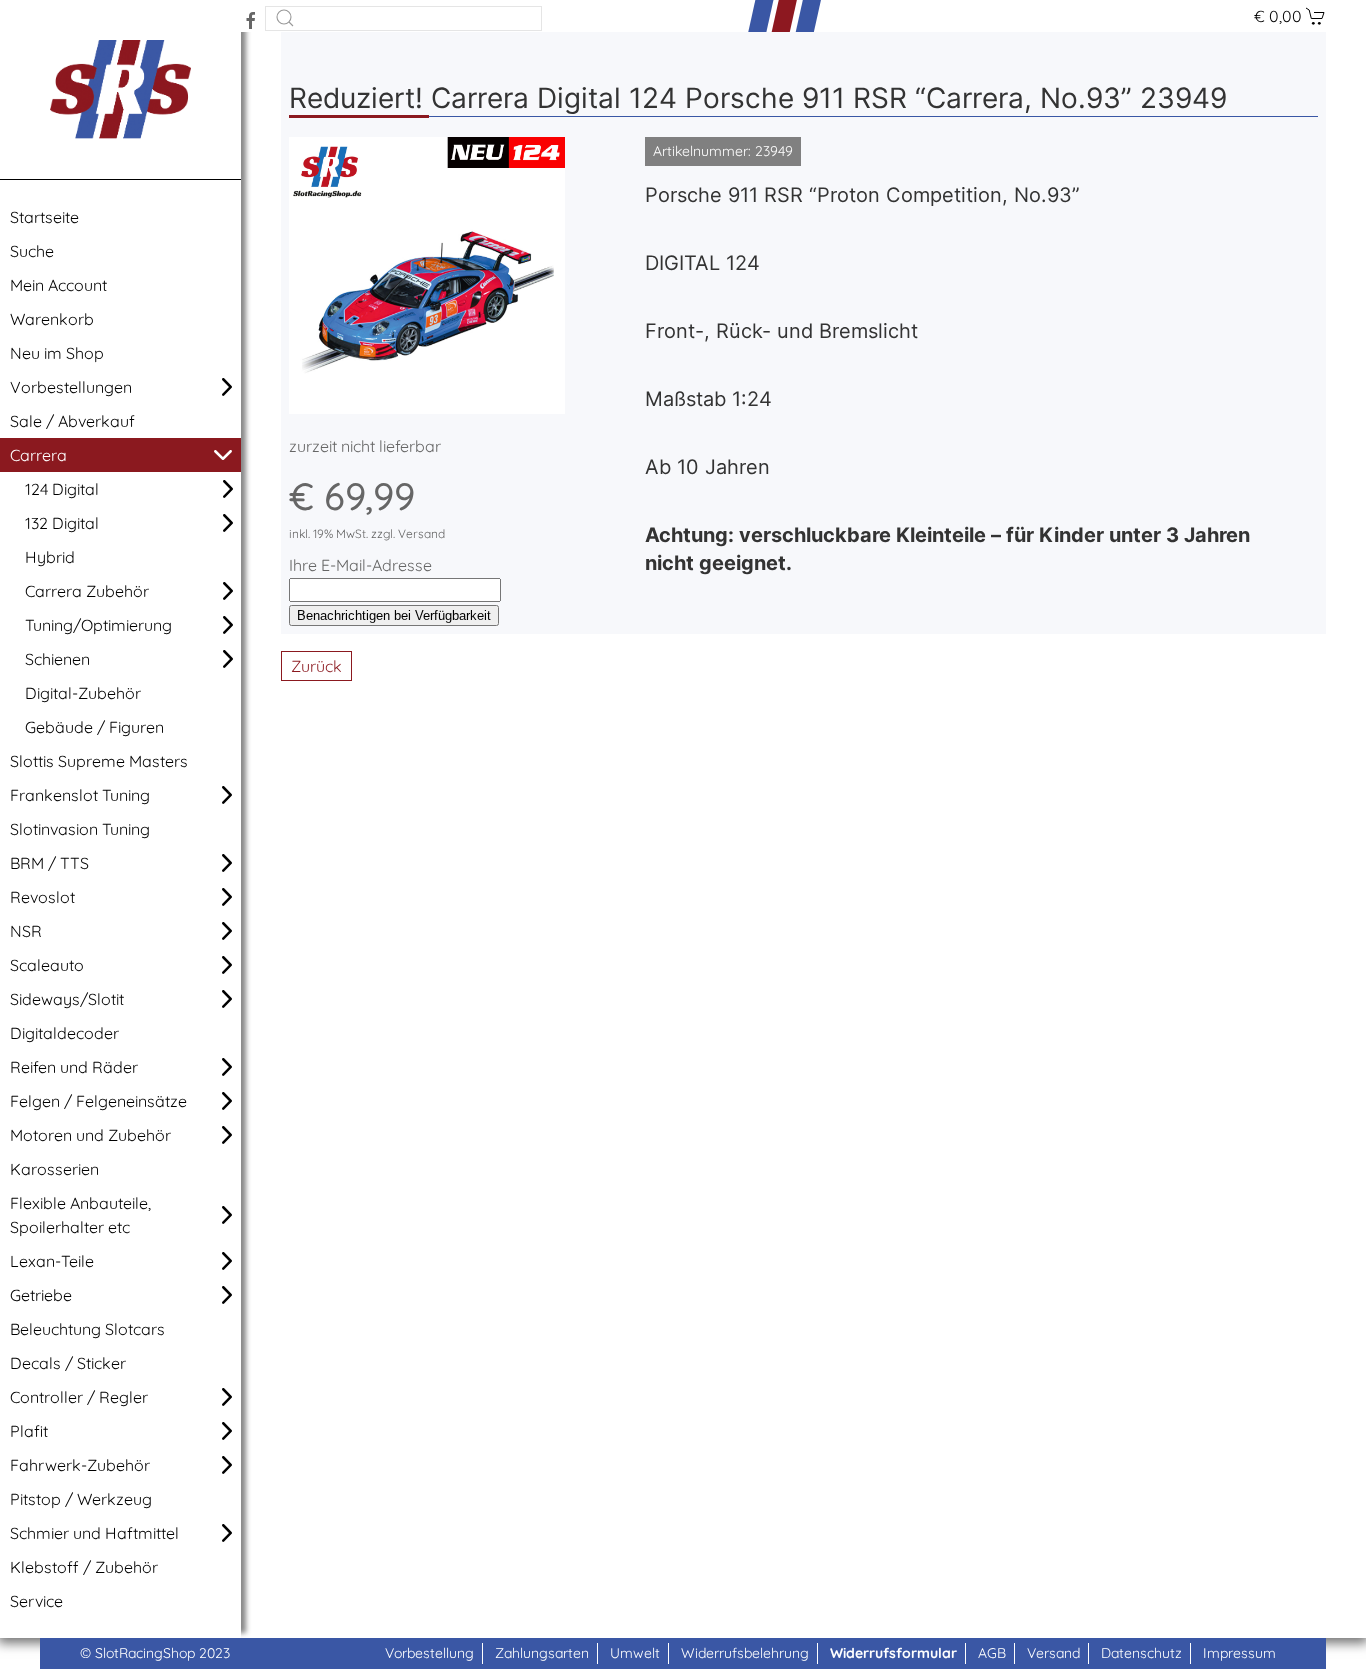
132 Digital (62, 523)
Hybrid (50, 557)
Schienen (57, 659)
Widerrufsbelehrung (745, 1653)
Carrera (38, 455)
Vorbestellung (429, 1653)
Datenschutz (1141, 1653)
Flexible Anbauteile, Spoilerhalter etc (80, 1215)
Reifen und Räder (74, 1067)
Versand (1053, 1653)
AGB (992, 1653)
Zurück (316, 666)
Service (36, 1601)
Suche (32, 251)
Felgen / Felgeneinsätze (98, 1101)
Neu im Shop (57, 353)
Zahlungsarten (542, 1653)
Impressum (1239, 1653)
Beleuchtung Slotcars (87, 1329)
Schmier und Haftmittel (94, 1533)
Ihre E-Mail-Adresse (360, 565)
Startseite (44, 217)
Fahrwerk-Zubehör (80, 1465)
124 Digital (62, 489)
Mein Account (58, 285)
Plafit (29, 1431)
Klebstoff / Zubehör (84, 1567)
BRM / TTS (49, 863)
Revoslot (42, 897)
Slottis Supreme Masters (99, 761)
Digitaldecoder (64, 1033)
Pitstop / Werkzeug (81, 1499)
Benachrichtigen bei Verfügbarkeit (394, 615)
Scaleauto (47, 965)
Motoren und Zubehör (90, 1135)
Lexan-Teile (52, 1261)
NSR (26, 931)
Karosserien (54, 1169)
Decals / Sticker (68, 1363)
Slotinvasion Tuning (80, 829)
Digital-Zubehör (83, 693)
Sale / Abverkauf (72, 421)
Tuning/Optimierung (98, 625)
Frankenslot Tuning (80, 795)
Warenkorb (52, 319)
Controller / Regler (79, 1397)
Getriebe (41, 1295)
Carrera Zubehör (87, 591)
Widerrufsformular (893, 1653)
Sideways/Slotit (67, 999)
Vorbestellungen (71, 387)
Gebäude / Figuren (94, 727)
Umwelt (635, 1653)
